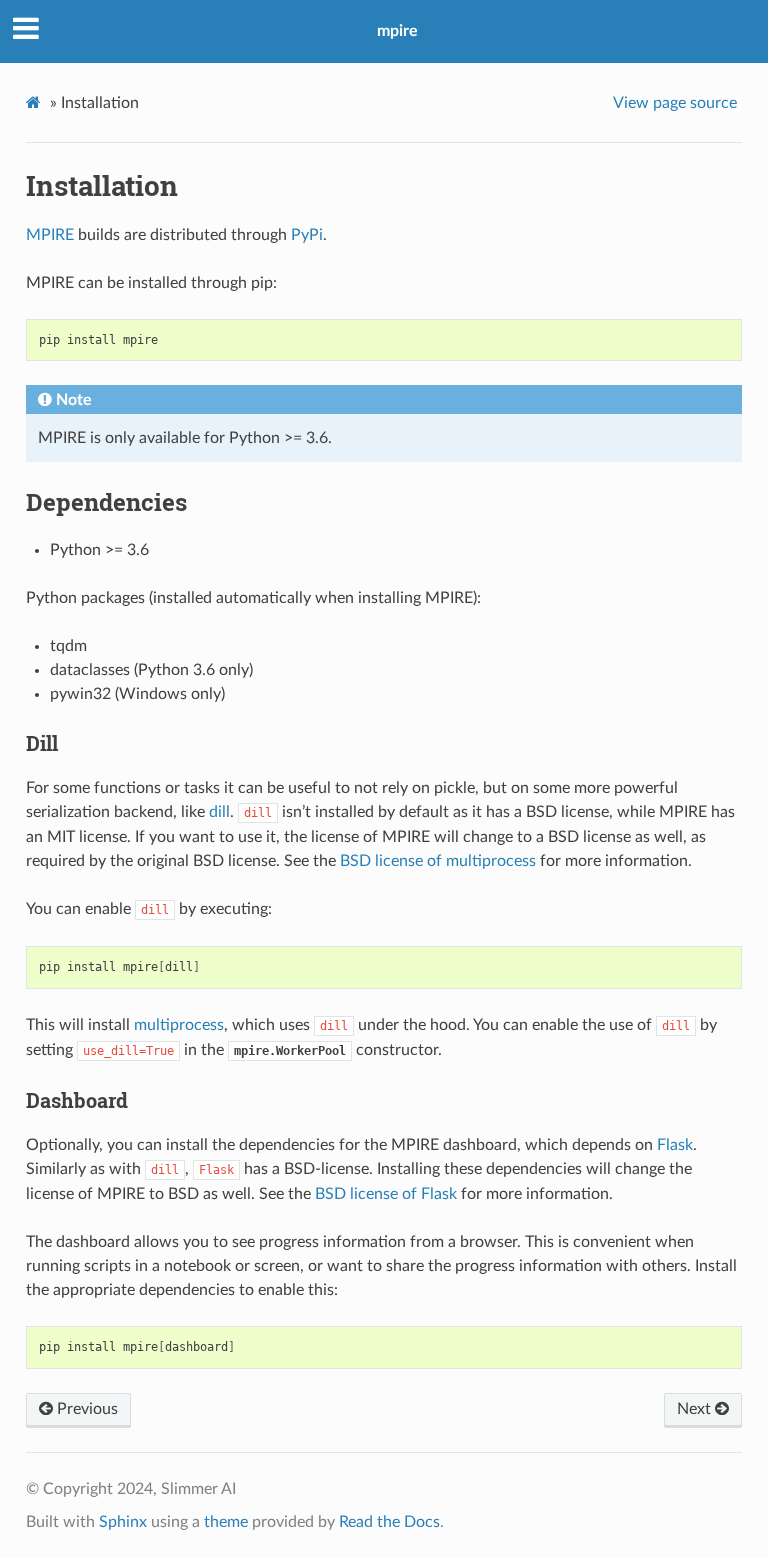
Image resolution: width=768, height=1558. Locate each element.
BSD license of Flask (386, 1194)
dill (219, 812)
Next (696, 1409)
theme (226, 1522)
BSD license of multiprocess (438, 861)
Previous (85, 1409)
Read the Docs (389, 1522)
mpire (397, 31)
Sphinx (123, 1522)
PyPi (307, 235)
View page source (675, 103)
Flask (675, 1145)
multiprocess (179, 1025)
